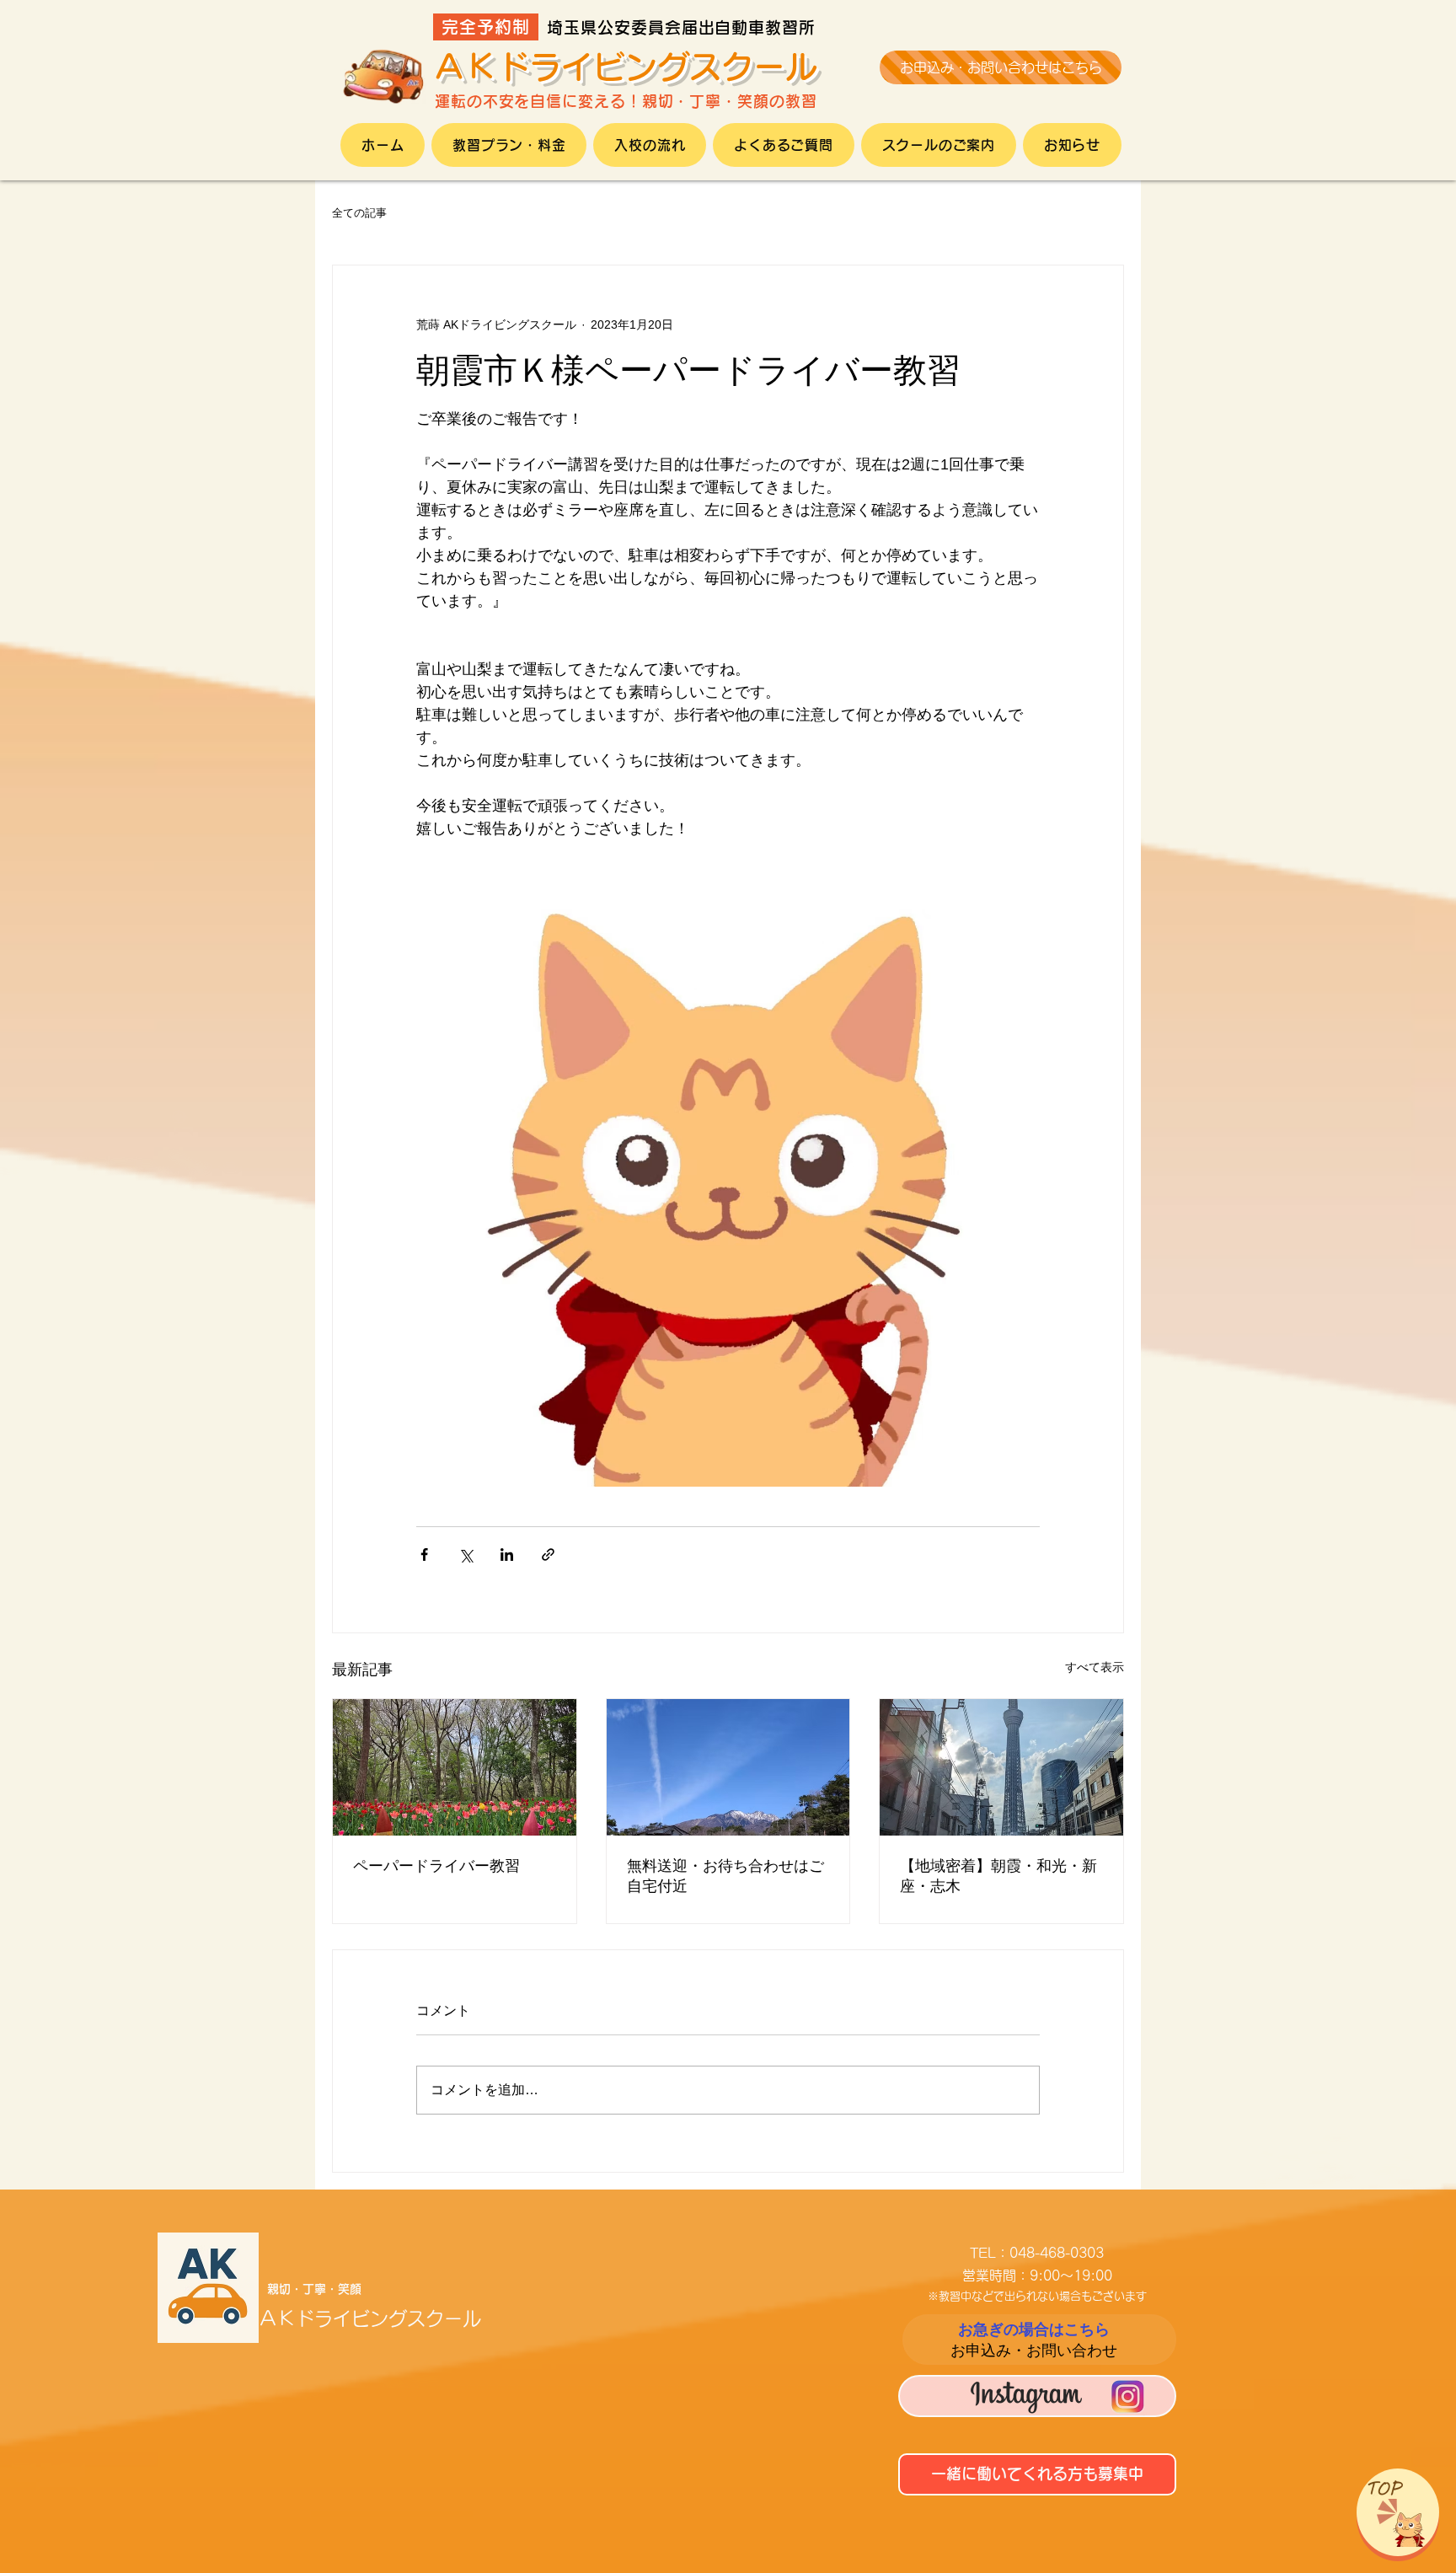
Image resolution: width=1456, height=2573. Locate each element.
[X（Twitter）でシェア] (466, 1555)
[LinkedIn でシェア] (507, 1555)
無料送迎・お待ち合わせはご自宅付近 (725, 1876)
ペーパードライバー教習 (436, 1866)
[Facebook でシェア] (424, 1555)
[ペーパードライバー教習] (455, 1767)
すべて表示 (1095, 1667)
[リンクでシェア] (548, 1555)
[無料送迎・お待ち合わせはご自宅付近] (728, 1767)
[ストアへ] (1038, 2340)
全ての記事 (359, 213)
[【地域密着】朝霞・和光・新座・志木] (1001, 1767)
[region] (1398, 2512)
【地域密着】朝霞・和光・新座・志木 (998, 1876)
